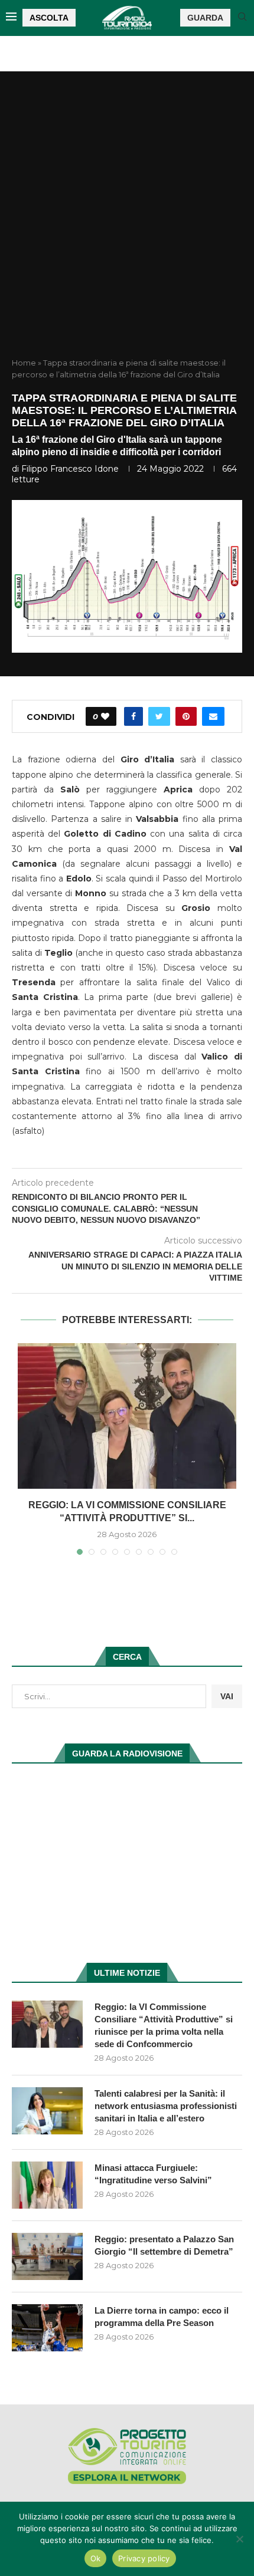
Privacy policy (144, 2558)
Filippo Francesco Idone (70, 469)
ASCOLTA (49, 18)
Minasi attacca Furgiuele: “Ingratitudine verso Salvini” (153, 2174)
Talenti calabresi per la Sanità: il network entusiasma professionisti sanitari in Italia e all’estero (166, 2106)
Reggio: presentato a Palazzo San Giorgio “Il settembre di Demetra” (164, 2245)
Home (24, 363)
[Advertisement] (127, 225)
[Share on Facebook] (133, 716)
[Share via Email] (213, 716)
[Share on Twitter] (159, 716)
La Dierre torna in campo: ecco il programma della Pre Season (162, 2317)
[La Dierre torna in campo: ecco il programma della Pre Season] (47, 2328)
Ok (96, 2558)
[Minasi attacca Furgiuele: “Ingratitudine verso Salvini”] (47, 2185)
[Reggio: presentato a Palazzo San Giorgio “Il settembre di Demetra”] (47, 2256)
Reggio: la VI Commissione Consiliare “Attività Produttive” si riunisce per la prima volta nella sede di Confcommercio (164, 2025)
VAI (227, 1696)
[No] (239, 2539)
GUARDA (205, 18)
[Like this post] (105, 716)
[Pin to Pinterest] (186, 716)
